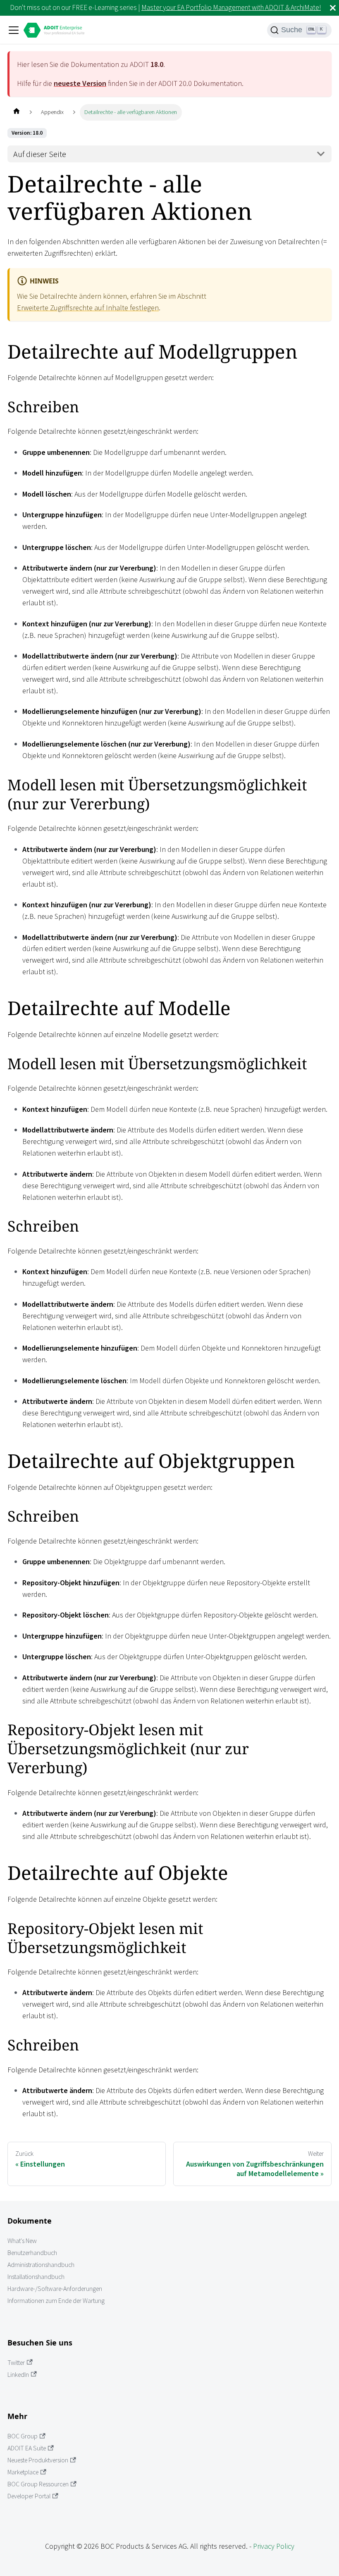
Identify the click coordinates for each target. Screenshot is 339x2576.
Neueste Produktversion (38, 2460)
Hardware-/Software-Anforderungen (55, 2289)
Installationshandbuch (36, 2277)
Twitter (16, 2363)
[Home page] (16, 112)
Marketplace (23, 2472)
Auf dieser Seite (40, 154)
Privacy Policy (274, 2546)
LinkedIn (18, 2375)
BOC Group (23, 2436)
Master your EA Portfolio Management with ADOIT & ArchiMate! (231, 7)
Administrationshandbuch (41, 2265)
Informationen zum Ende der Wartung (56, 2301)
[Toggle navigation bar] (14, 30)
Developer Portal (29, 2496)
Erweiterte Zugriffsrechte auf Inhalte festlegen (88, 308)
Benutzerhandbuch (32, 2253)
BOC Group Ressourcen (38, 2484)
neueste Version (80, 83)
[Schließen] (333, 8)
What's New (22, 2241)
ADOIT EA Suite (27, 2448)
